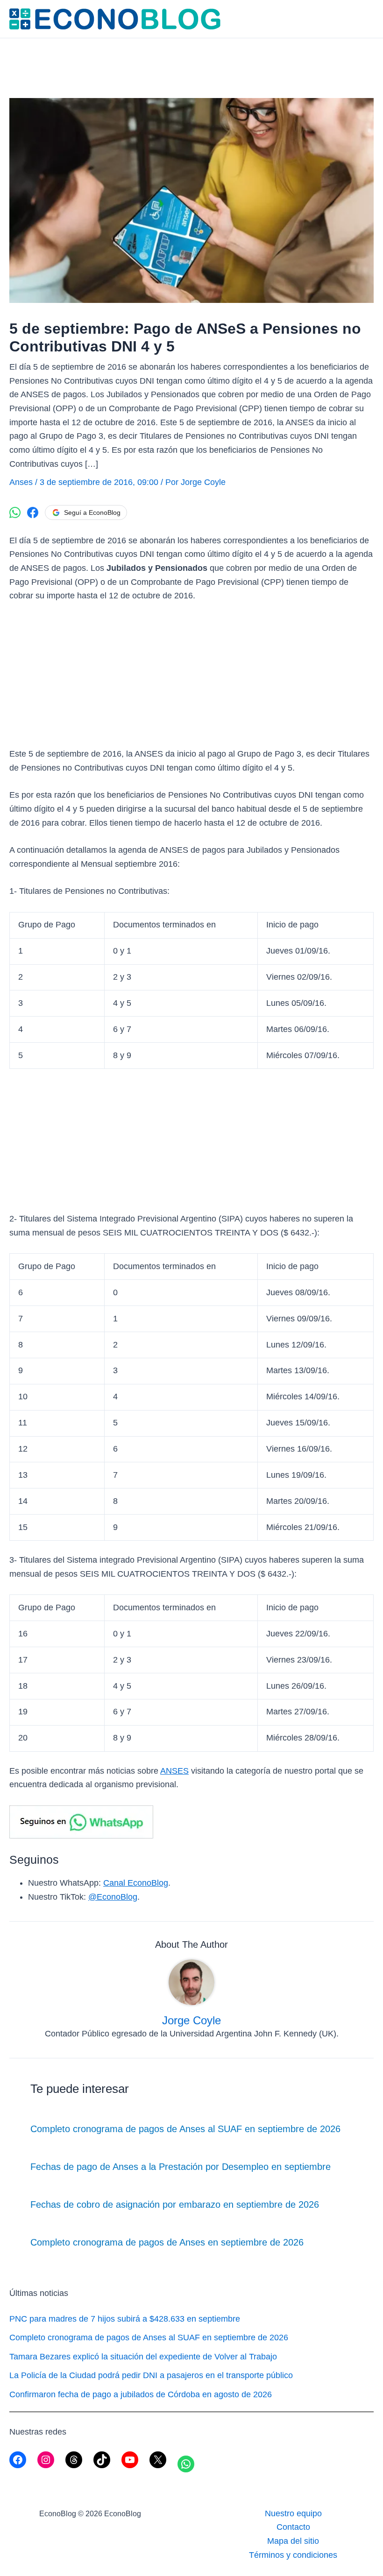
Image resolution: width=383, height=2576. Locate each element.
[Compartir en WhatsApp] (15, 512)
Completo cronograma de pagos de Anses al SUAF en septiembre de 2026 (185, 2129)
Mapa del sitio (293, 2541)
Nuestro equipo (293, 2513)
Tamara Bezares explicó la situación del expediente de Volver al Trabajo (143, 2357)
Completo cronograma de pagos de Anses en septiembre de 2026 (167, 2242)
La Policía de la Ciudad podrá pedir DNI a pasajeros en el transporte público (151, 2375)
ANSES (174, 1771)
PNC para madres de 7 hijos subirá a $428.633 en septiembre (125, 2319)
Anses (21, 482)
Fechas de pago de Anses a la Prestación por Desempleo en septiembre (181, 2167)
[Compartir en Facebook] (33, 512)
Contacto (293, 2527)
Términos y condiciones (293, 2555)
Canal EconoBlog (136, 1883)
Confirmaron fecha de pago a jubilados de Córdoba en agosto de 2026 (141, 2394)
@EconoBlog (113, 1897)
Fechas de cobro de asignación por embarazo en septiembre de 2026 (175, 2204)
